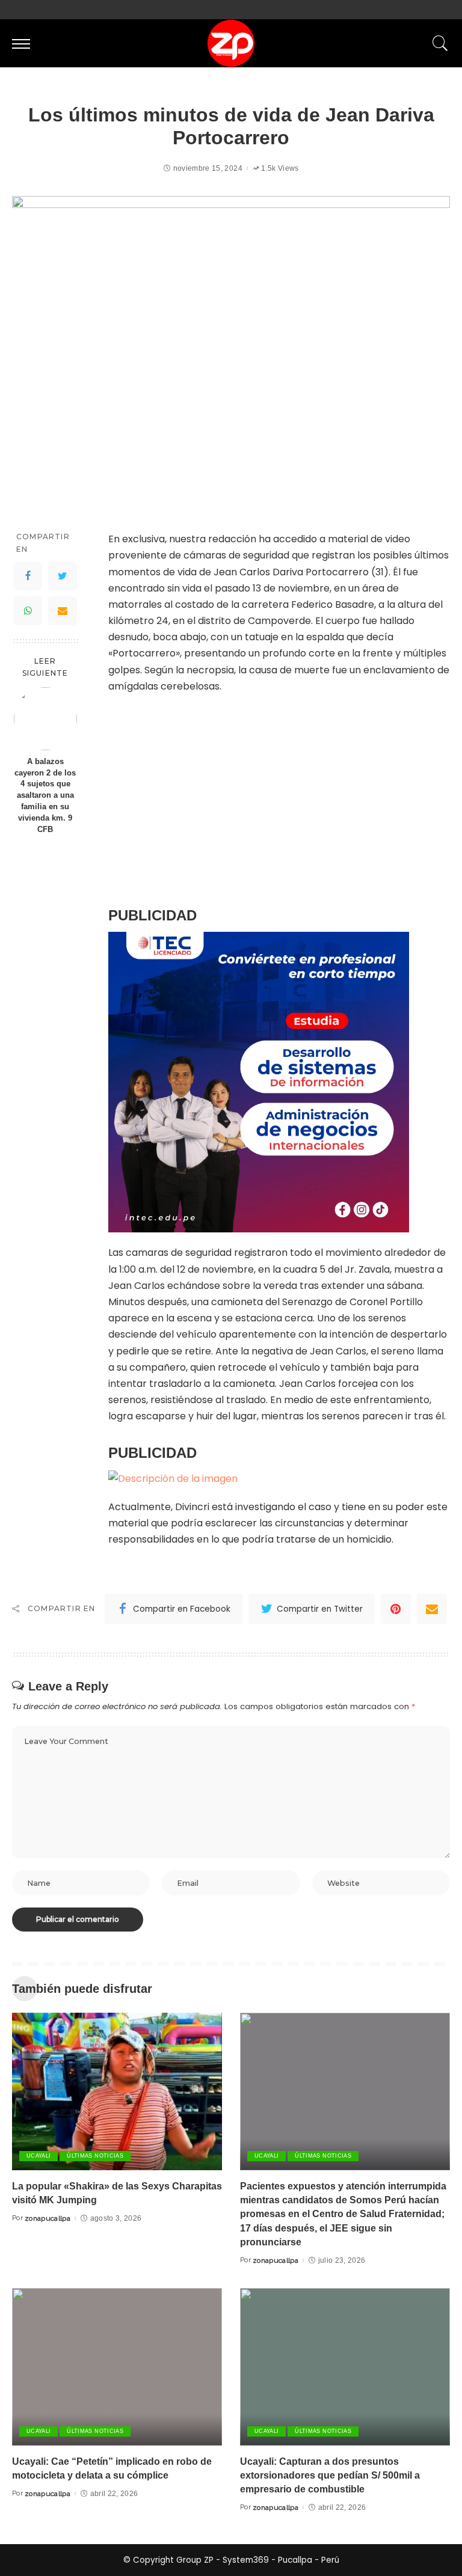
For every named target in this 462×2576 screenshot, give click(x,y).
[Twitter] (423, 10)
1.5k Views (280, 168)
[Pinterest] (396, 1609)
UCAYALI (38, 2156)
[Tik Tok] (447, 10)
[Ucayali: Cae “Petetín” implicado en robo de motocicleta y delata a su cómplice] (117, 2367)
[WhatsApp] (28, 611)
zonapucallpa (48, 2218)
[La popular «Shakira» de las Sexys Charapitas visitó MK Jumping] (117, 2091)
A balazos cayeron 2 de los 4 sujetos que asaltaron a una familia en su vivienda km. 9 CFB (45, 796)
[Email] (63, 611)
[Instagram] (437, 10)
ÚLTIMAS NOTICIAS (95, 2156)
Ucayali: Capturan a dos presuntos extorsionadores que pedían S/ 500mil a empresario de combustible (330, 2475)
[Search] (437, 43)
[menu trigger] (24, 43)
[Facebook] (409, 10)
